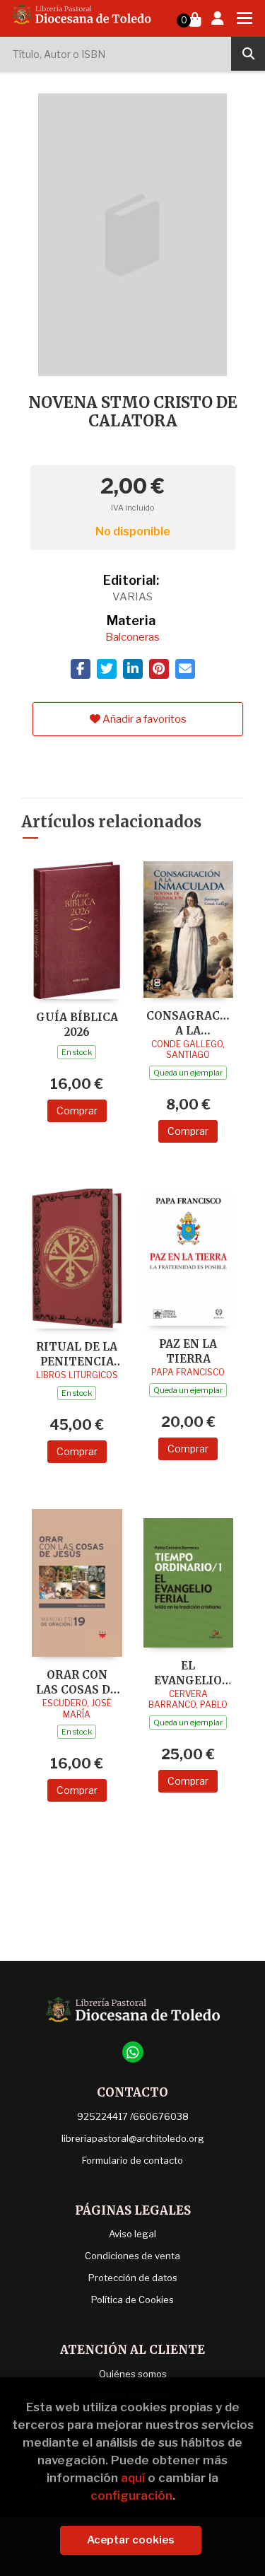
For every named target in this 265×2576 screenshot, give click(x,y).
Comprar (77, 1111)
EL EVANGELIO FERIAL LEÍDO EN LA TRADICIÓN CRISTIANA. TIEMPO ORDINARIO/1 (188, 1673)
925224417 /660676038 (133, 2116)
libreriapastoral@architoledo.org (133, 2138)
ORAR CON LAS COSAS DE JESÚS (77, 1682)
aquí (133, 2478)
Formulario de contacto (132, 2160)
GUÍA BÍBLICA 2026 (77, 1024)
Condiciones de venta (132, 2256)
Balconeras (132, 637)
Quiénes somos (133, 2374)
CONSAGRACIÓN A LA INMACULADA (189, 1023)
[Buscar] (248, 54)
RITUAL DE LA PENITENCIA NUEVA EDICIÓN (77, 1354)
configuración (131, 2495)
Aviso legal (132, 2234)
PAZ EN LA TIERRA (188, 1351)
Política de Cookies (132, 2300)
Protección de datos (133, 2278)
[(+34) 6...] (133, 2052)
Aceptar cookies (131, 2540)
